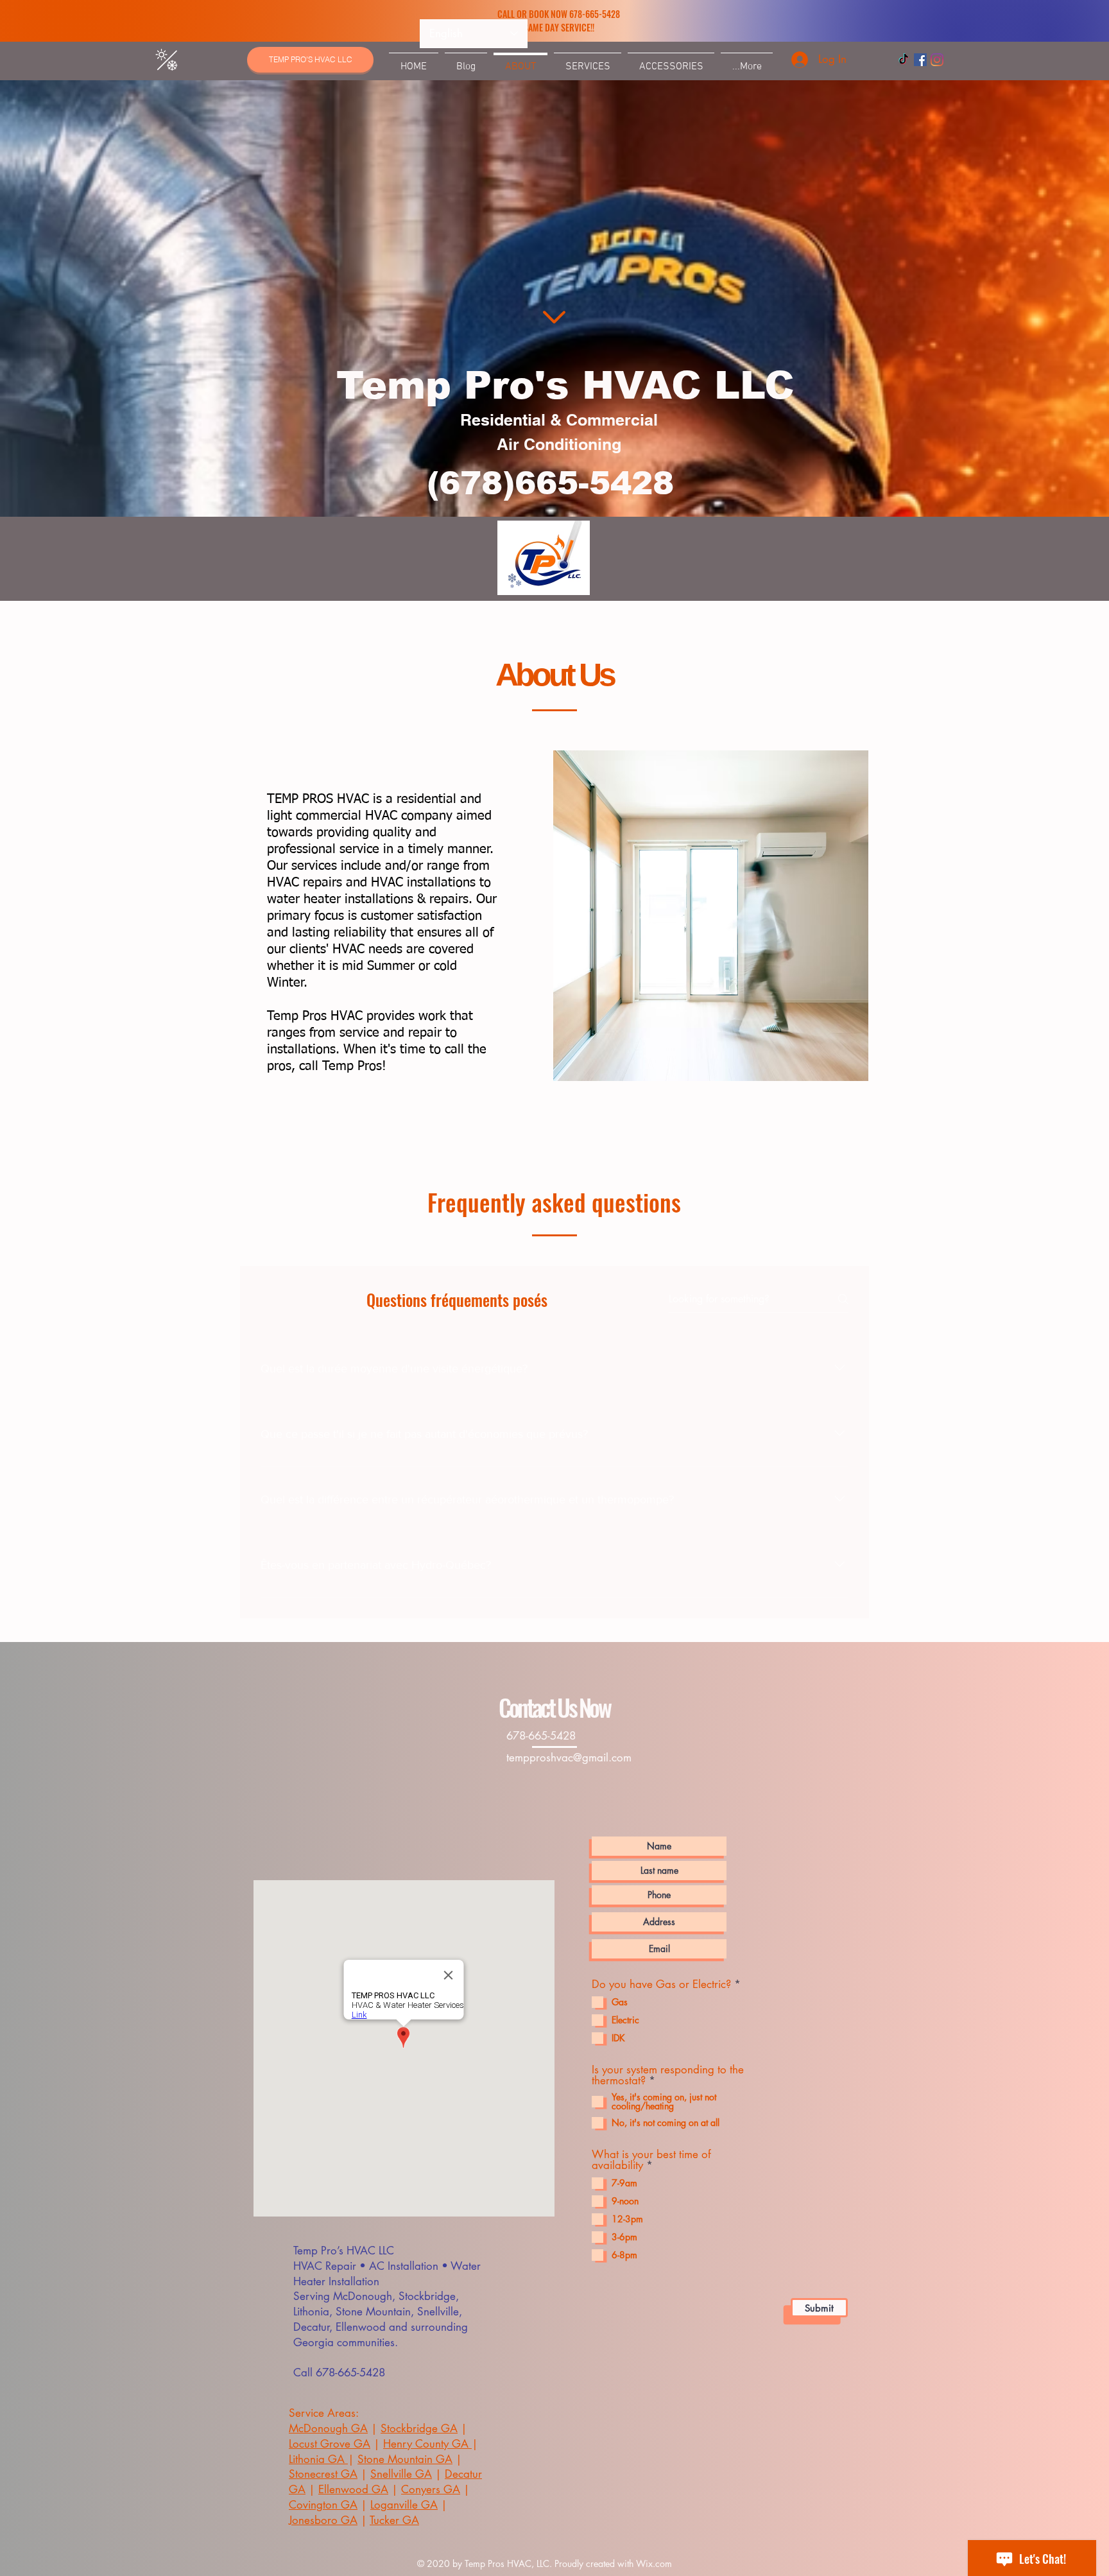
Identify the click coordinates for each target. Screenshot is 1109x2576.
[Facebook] (920, 60)
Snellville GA (401, 2474)
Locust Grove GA (330, 2444)
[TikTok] (904, 60)
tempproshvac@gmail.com (569, 1758)
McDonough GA (328, 2428)
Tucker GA (394, 2520)
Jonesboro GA (323, 2520)
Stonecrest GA (323, 2474)
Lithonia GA (318, 2459)
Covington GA (323, 2505)
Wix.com (654, 2563)
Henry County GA (427, 2444)
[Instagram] (937, 60)
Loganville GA (404, 2505)
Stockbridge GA (419, 2428)
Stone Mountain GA (405, 2459)
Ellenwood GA (353, 2489)
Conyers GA (431, 2489)
